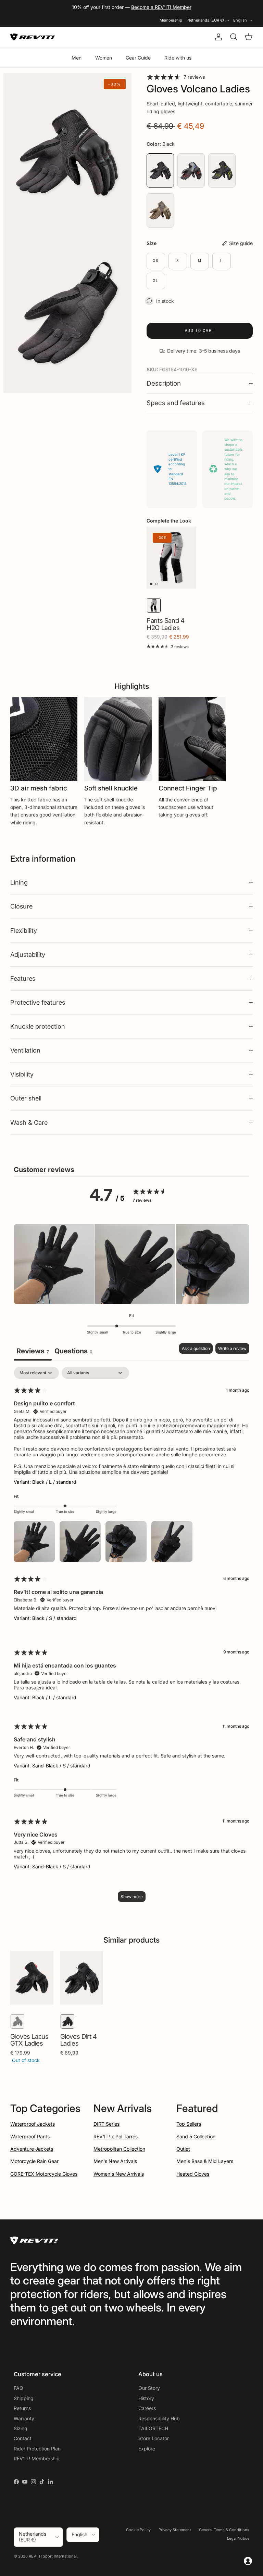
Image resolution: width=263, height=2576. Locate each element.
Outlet (183, 2149)
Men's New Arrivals (115, 2161)
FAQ (18, 2388)
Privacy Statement (175, 2530)
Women (104, 58)
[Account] (217, 37)
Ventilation (25, 1050)
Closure (21, 906)
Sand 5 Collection (196, 2136)
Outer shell (26, 1098)
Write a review (232, 1348)
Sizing (21, 2428)
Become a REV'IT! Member (161, 7)
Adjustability (28, 954)
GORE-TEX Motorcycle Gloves (44, 2174)
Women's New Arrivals (119, 2174)
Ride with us (178, 58)
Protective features (38, 1002)
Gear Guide (138, 58)
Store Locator (154, 2438)
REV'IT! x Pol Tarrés (116, 2136)
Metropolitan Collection (119, 2149)
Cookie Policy (138, 2530)
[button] (54, 1265)
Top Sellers (189, 2124)
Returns (22, 2408)
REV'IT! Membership (37, 2458)
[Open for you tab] (248, 2561)
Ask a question (196, 1348)
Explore (147, 2449)
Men (77, 58)
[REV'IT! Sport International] (33, 37)
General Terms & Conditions (224, 2530)
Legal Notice (238, 2538)
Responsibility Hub (159, 2418)
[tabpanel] (131, 1638)
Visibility (22, 1074)
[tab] (73, 1352)
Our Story (149, 2388)
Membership (171, 20)
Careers (147, 2408)
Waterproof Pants (30, 2136)
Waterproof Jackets (33, 2124)
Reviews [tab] (33, 1351)
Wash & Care (29, 1122)
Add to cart (200, 330)
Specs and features (176, 403)
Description (164, 383)
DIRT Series (107, 2124)
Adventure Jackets (32, 2149)
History (146, 2398)
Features (23, 978)
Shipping (24, 2398)
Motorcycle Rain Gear (34, 2161)
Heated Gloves (193, 2174)
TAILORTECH (153, 2428)
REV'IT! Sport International (53, 2556)
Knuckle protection (38, 1026)
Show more (132, 1897)
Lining (19, 882)
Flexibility (24, 930)
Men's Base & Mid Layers (205, 2161)
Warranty (24, 2418)
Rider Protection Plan (37, 2449)
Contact (23, 2438)
